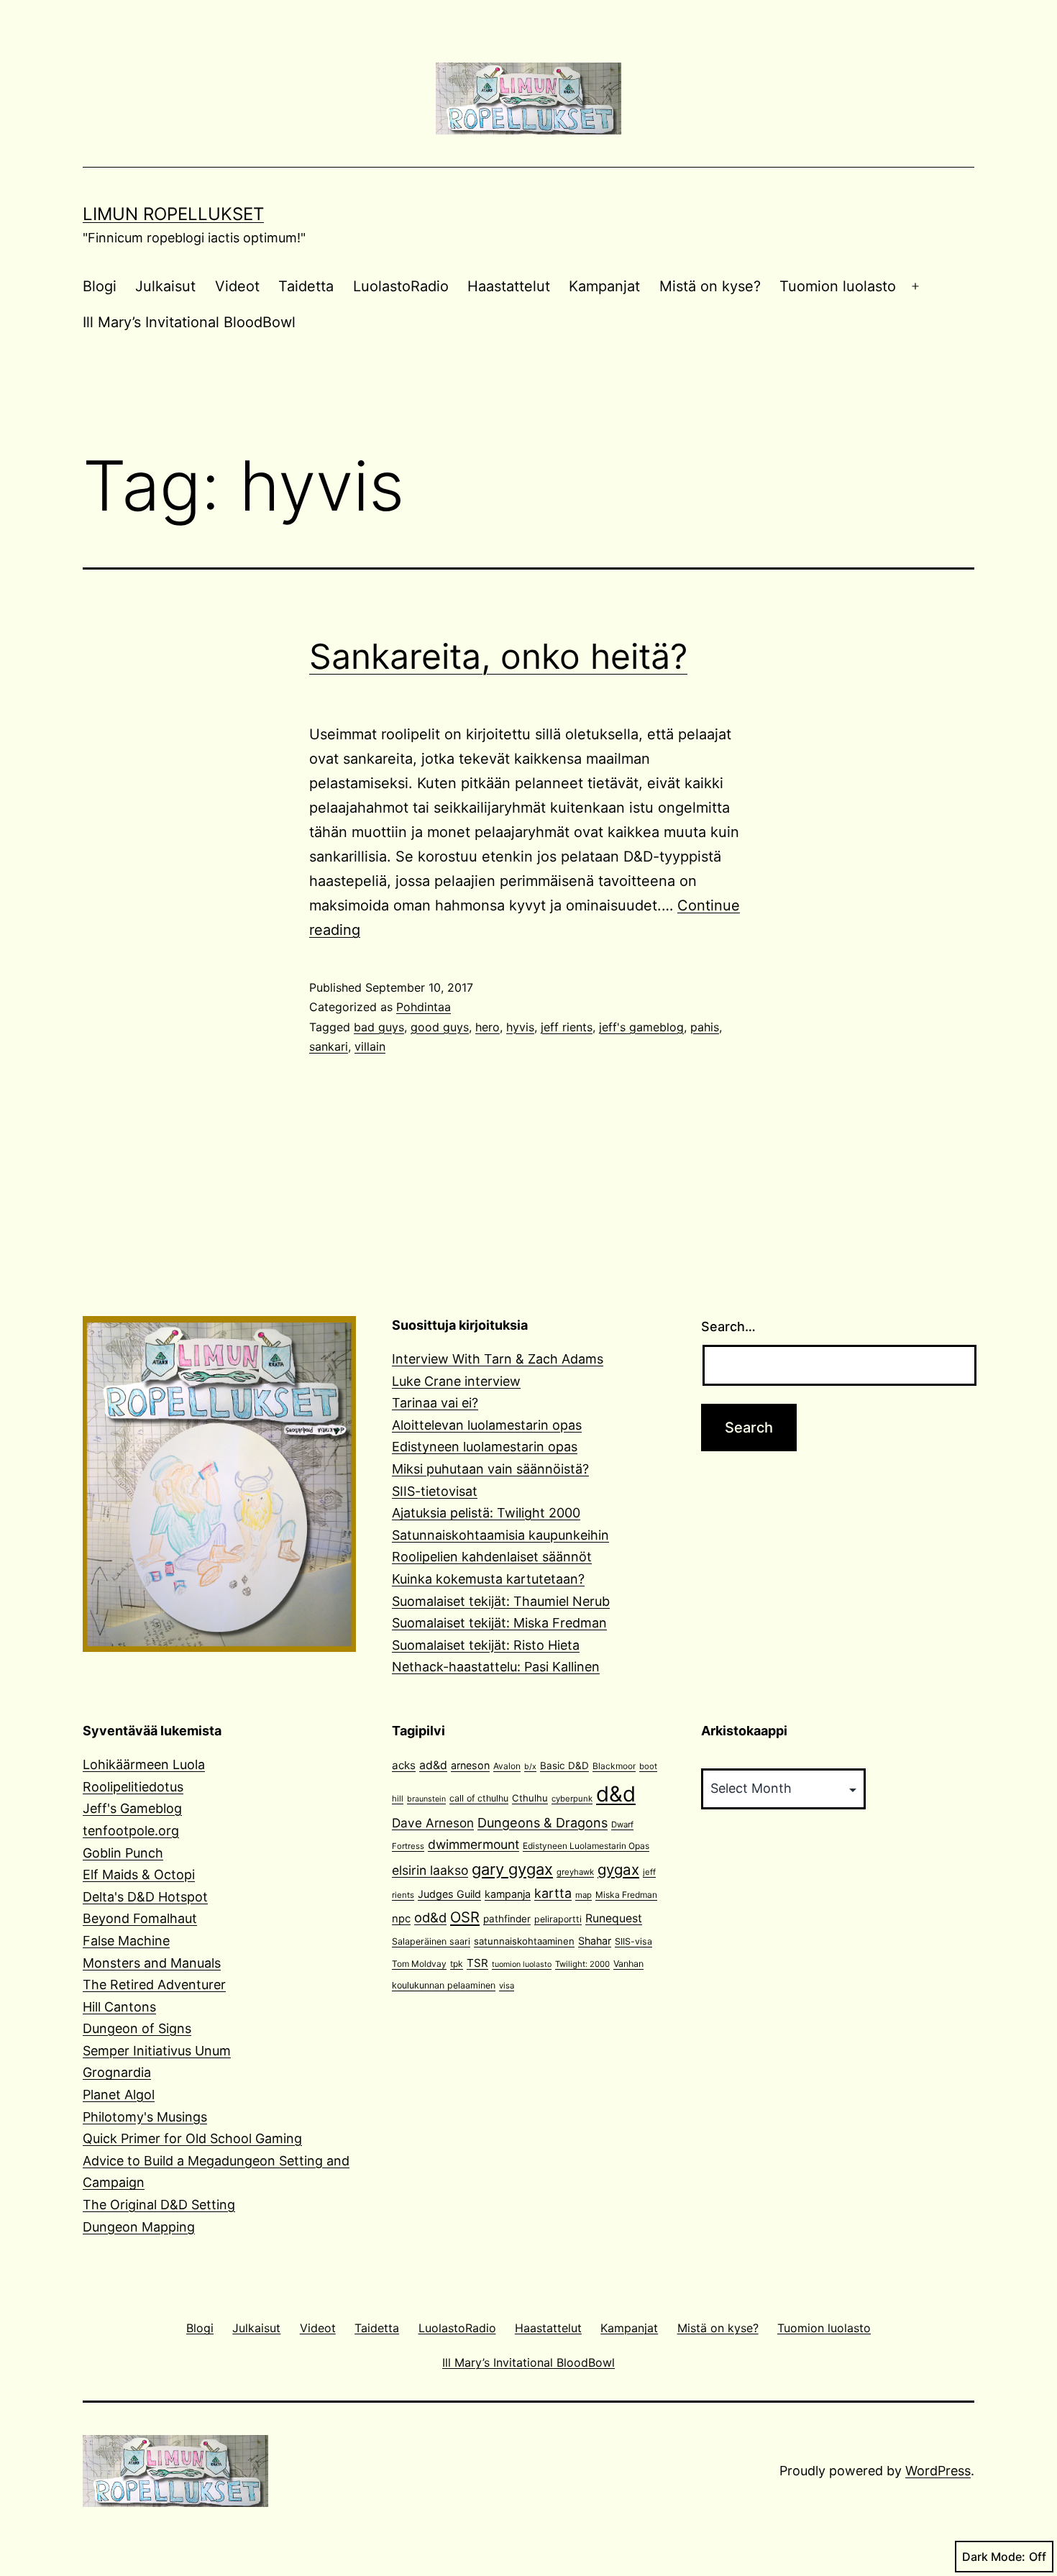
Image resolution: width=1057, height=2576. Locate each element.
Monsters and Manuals (152, 1963)
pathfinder (507, 1919)
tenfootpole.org (131, 1831)
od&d (430, 1917)
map (584, 1895)
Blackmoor (614, 1766)
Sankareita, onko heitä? (498, 656)
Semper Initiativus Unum (157, 2051)
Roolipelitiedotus (133, 1787)
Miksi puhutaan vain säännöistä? (490, 1469)
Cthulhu (530, 1798)
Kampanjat (604, 286)
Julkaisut (165, 286)
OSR (465, 1917)
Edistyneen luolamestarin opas (485, 1447)
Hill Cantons (119, 2007)
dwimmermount (473, 1844)
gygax (618, 1869)
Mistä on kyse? (710, 286)
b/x (530, 1767)
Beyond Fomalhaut (140, 1918)
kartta (553, 1893)
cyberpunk (572, 1799)
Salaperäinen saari (431, 1941)
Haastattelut (509, 286)
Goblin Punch (123, 1853)
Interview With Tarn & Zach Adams (498, 1359)
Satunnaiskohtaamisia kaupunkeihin (500, 1535)
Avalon (507, 1766)
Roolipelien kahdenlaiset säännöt (492, 1557)
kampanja (508, 1894)
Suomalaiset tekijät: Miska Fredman (499, 1623)
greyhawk (575, 1872)
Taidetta (306, 286)
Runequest (614, 1918)
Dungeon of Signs (137, 2028)
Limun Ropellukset (173, 214)
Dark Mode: (994, 2557)
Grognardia (117, 2072)
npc (401, 1919)
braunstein (426, 1799)
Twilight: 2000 (582, 1964)
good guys (440, 1027)
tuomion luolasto (522, 1964)
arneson (470, 1765)
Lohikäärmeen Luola (144, 1764)
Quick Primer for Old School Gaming (192, 2138)
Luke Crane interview (456, 1381)
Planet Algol (119, 2095)
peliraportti (558, 1919)
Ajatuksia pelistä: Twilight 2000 (486, 1513)
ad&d (433, 1765)
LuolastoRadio (401, 286)
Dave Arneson (433, 1823)
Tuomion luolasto (838, 286)
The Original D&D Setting (159, 2205)
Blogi (100, 286)
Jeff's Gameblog (132, 1808)
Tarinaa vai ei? (435, 1403)
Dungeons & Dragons (543, 1823)
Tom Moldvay (419, 1964)
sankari (329, 1046)
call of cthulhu (479, 1798)
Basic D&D (564, 1766)
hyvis (520, 1027)
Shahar (595, 1941)
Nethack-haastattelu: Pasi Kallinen (496, 1667)
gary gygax (512, 1869)
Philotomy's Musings (145, 2117)
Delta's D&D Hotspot (145, 1897)
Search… (728, 1326)
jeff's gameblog (641, 1027)
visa (507, 1986)
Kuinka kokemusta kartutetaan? (488, 1579)
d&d (616, 1794)
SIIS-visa (633, 1941)
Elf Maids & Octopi (139, 1874)
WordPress (938, 2471)
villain (370, 1046)
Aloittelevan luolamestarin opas (487, 1425)
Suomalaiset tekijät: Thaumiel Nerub (501, 1601)
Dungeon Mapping (139, 2227)
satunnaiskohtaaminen (524, 1941)
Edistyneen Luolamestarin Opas (586, 1846)
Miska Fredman (626, 1895)
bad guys (379, 1027)
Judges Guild (449, 1894)
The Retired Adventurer (154, 1984)
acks (404, 1765)
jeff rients (567, 1027)
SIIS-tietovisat (435, 1491)
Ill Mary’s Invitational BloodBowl (189, 322)
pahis (705, 1027)
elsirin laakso (430, 1870)
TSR (477, 1963)
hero (488, 1027)
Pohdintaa (424, 1007)
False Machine (126, 1941)
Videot (237, 286)
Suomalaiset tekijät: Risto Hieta (486, 1645)
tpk (457, 1964)
